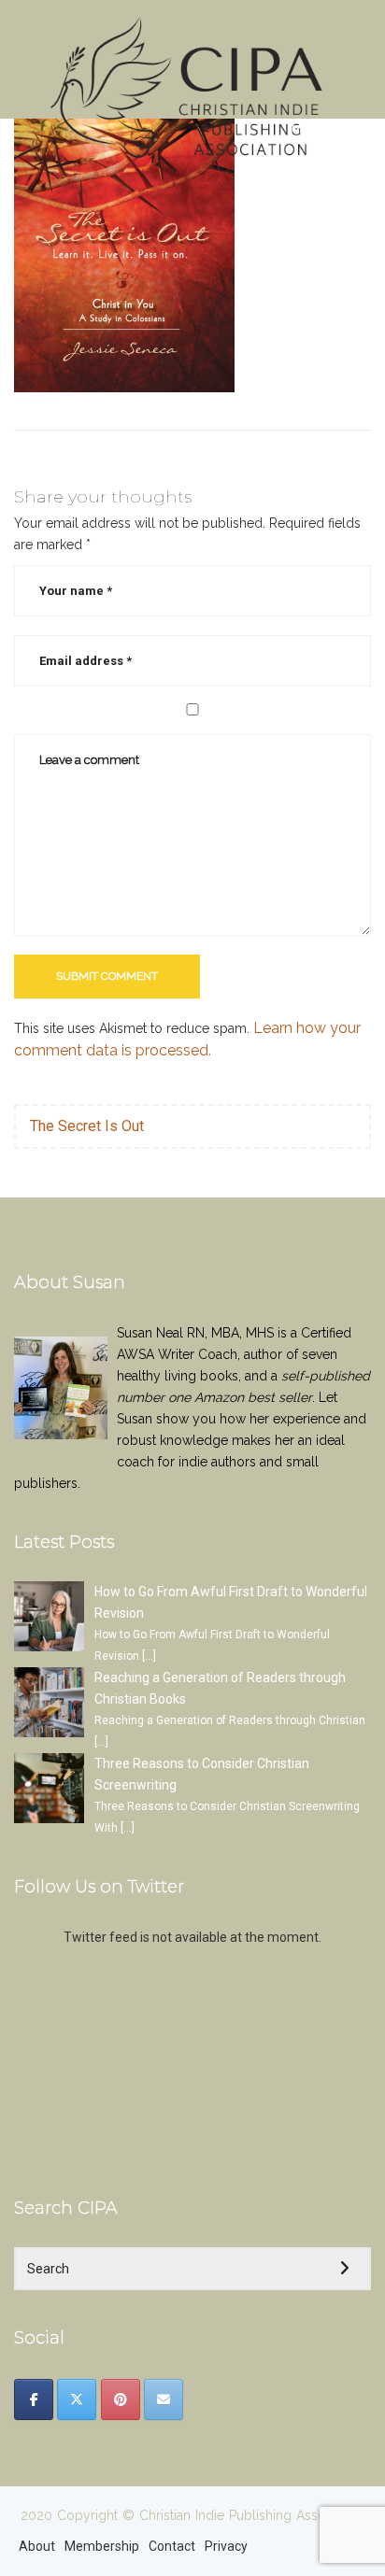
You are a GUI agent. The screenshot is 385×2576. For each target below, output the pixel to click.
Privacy (226, 2546)
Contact (172, 2546)
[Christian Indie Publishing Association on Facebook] (34, 2399)
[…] (149, 1656)
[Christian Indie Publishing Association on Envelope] (164, 2399)
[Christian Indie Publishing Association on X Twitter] (77, 2399)
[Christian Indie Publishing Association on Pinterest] (121, 2399)
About (37, 2546)
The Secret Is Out (87, 1126)
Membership (102, 2546)
